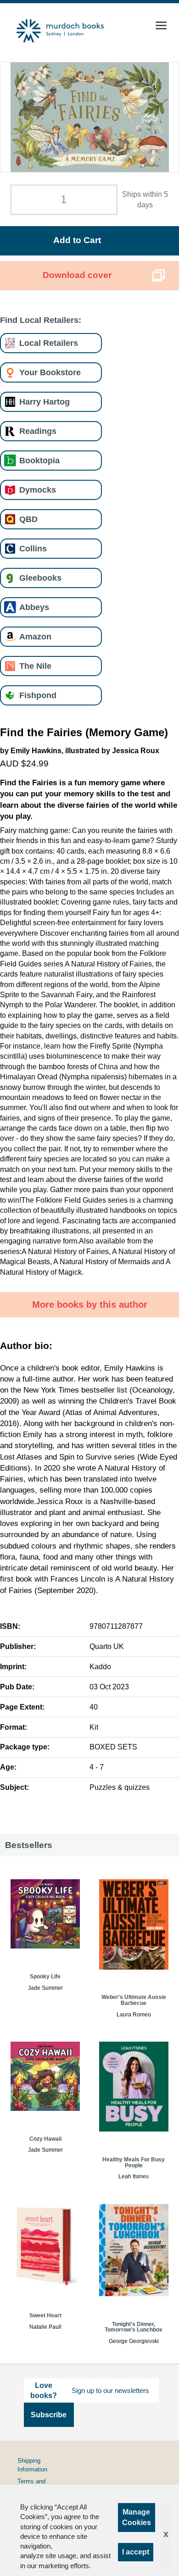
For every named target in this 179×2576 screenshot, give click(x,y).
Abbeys (34, 607)
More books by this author (90, 1305)
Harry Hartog (45, 402)
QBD (28, 519)
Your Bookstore (50, 372)
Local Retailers (49, 343)
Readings (38, 431)
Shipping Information (32, 2465)
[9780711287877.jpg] (90, 117)
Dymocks (38, 490)
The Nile (35, 666)
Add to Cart (77, 240)
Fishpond (38, 695)
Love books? (44, 2390)
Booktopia (39, 460)
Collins (33, 548)
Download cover (77, 275)
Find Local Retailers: (41, 320)
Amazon (35, 636)
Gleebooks (40, 578)
